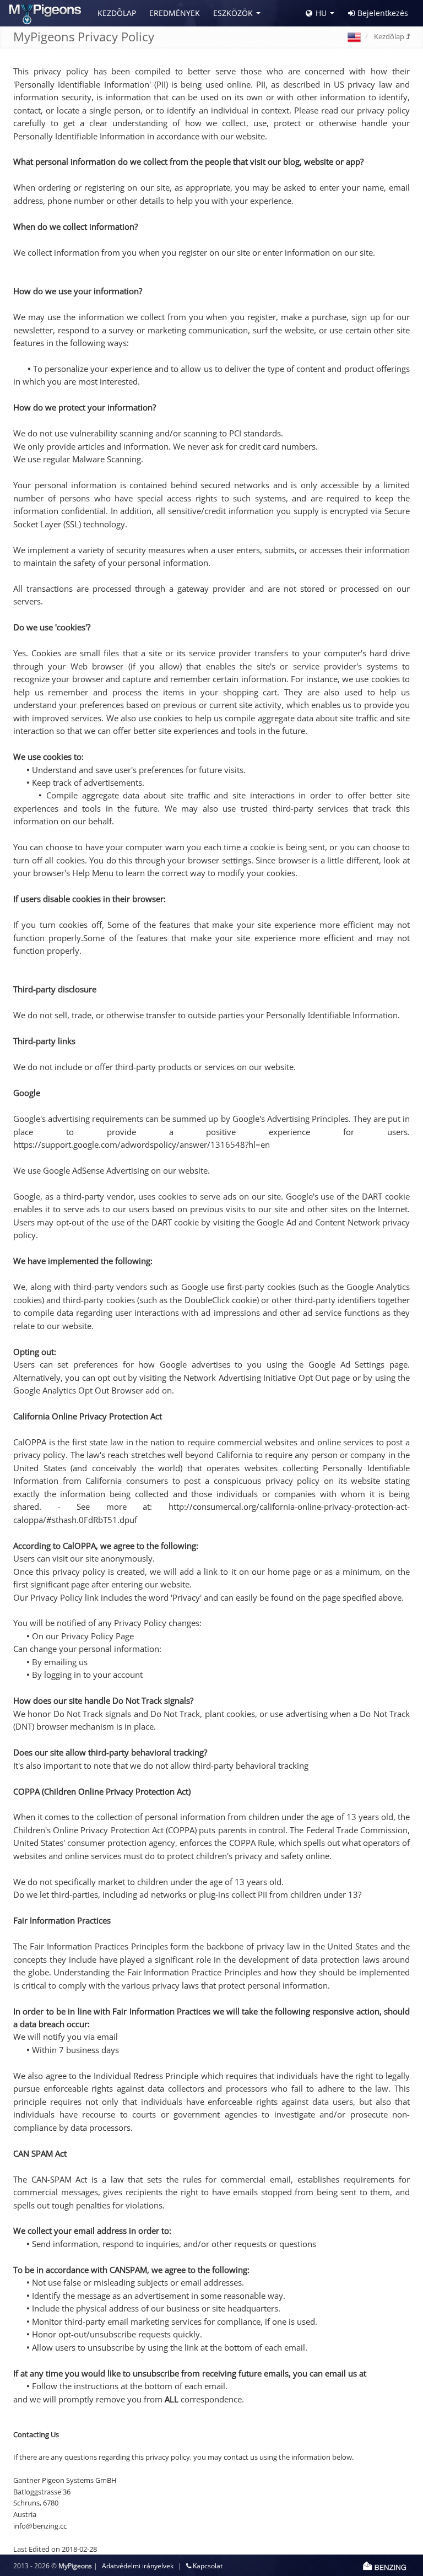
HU (321, 13)
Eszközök (233, 13)
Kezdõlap (117, 13)
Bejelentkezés (383, 13)
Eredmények (175, 13)
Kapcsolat (207, 2566)
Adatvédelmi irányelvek (138, 2566)
